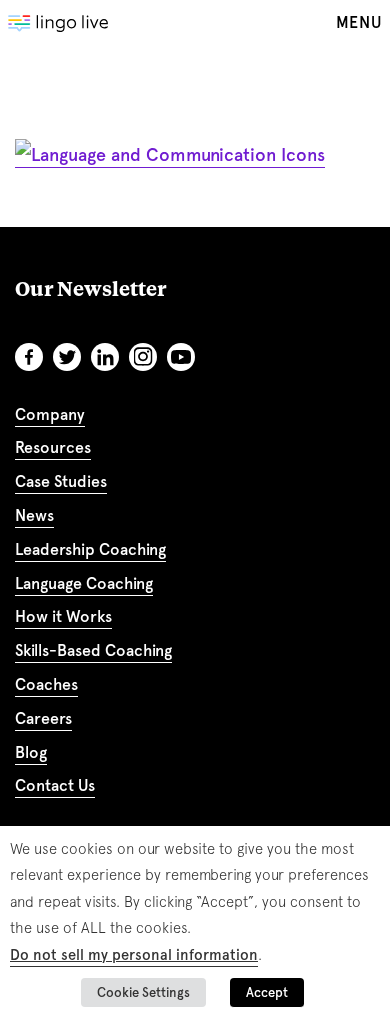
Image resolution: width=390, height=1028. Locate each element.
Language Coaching (84, 583)
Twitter (67, 357)
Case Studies (61, 481)
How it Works (63, 616)
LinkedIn (105, 357)
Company (50, 414)
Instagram (143, 357)
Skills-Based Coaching (93, 650)
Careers (43, 718)
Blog (31, 752)
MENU (359, 22)
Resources (53, 447)
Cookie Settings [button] (143, 992)
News (34, 515)
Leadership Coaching (90, 549)
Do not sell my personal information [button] (134, 955)
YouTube (181, 357)
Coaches (46, 684)
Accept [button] (267, 992)
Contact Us (55, 785)
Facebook (29, 357)
